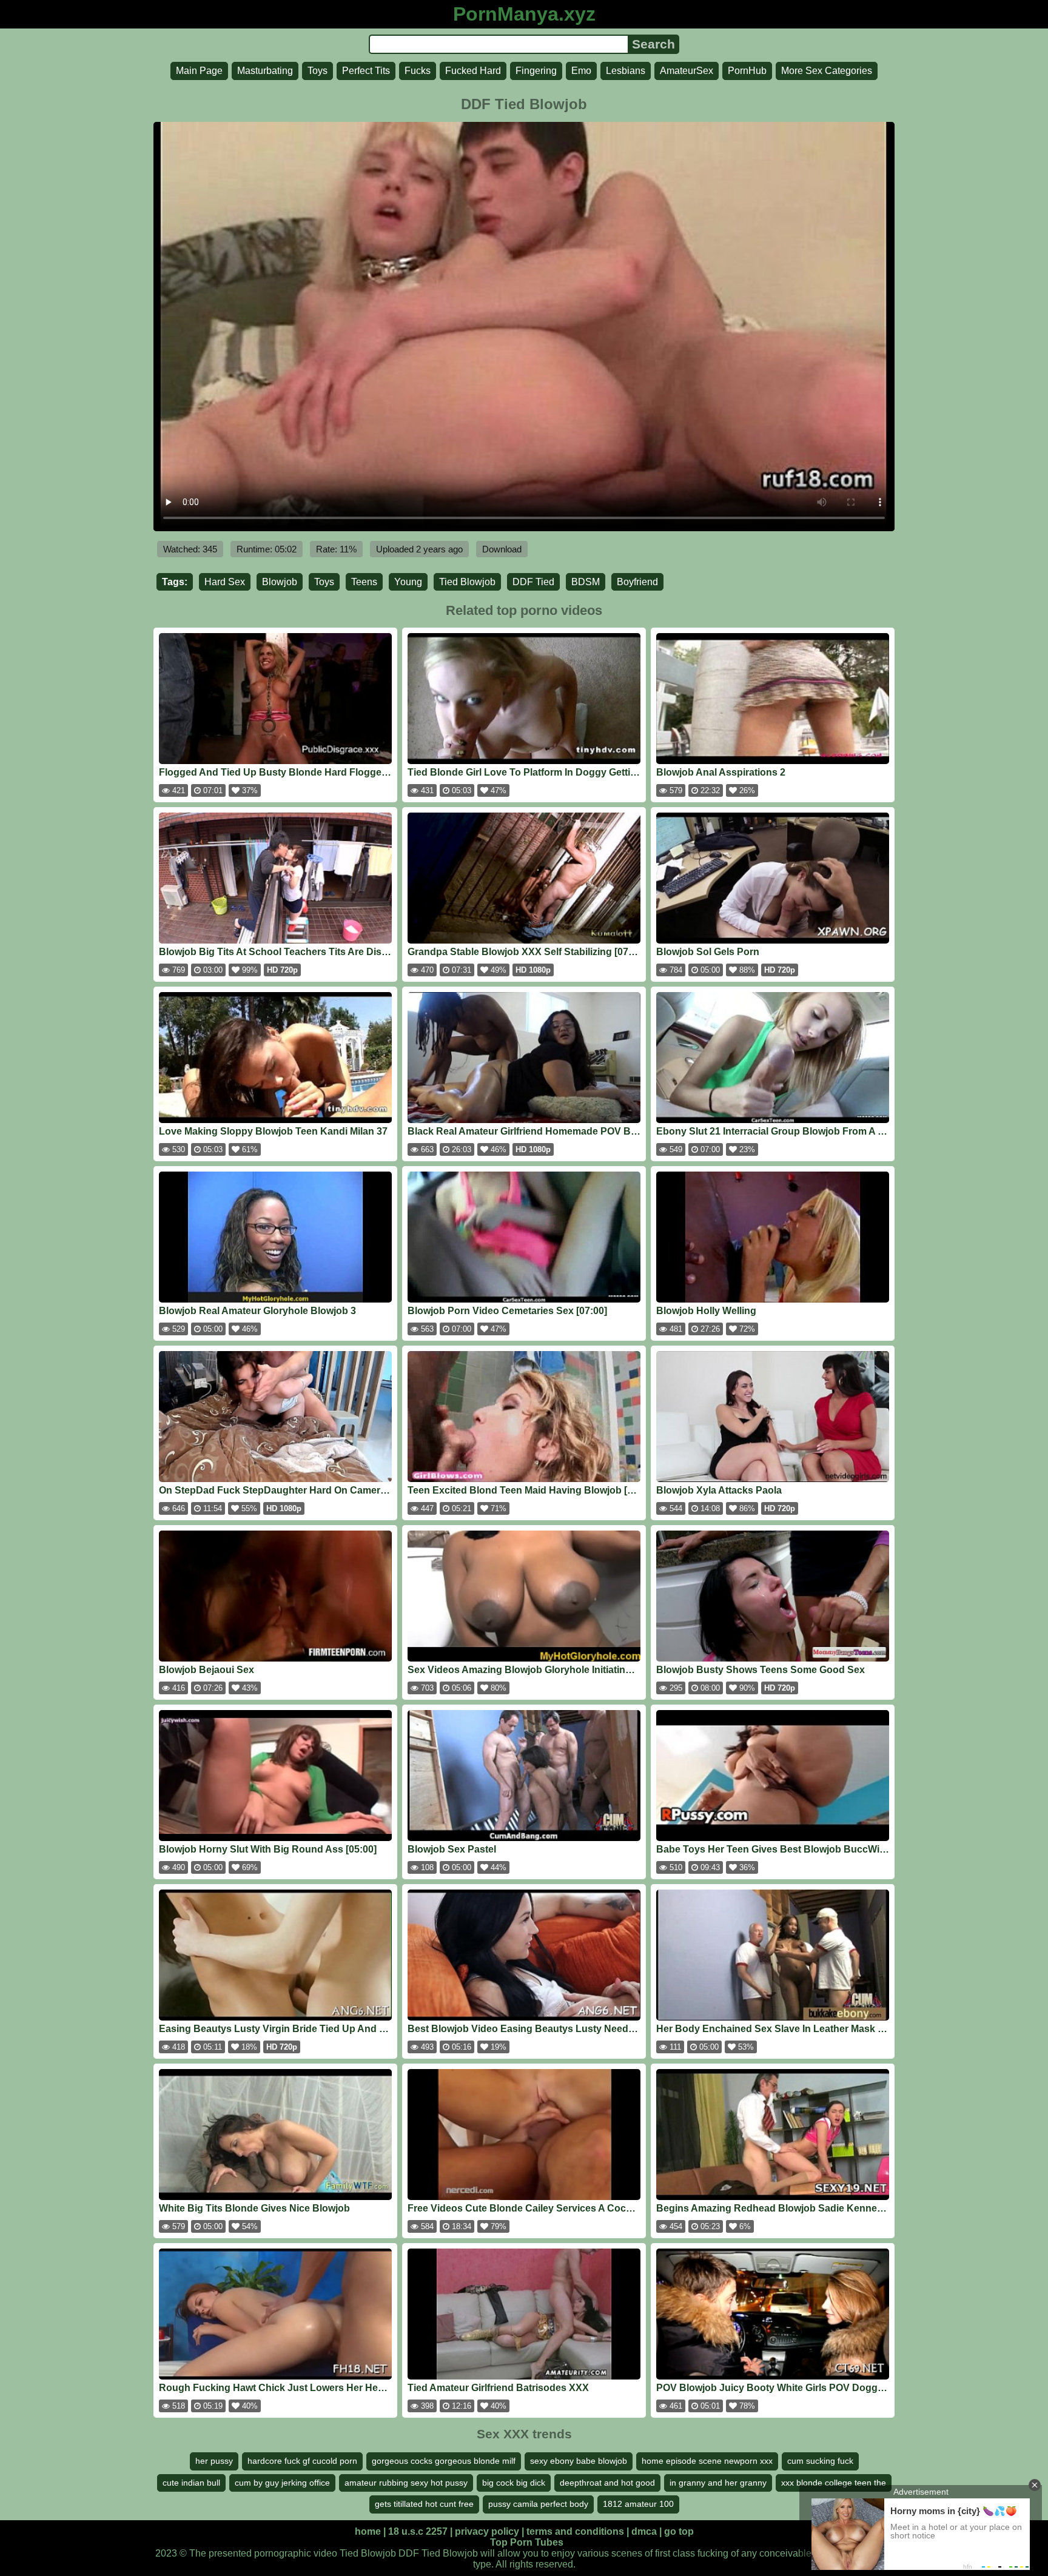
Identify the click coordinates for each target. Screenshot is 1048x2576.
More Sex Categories (827, 71)
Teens (364, 582)
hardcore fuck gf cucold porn (302, 2461)
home (368, 2531)
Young (408, 582)
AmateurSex (687, 71)
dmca (644, 2531)
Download (502, 549)
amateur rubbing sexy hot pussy (406, 2483)
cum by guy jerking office (282, 2483)
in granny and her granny (718, 2483)
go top (679, 2531)
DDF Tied (533, 582)
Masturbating (265, 71)
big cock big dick (514, 2483)
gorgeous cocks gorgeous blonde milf (444, 2461)
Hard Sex (225, 582)
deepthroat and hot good (607, 2483)
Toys (317, 71)
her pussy (214, 2461)
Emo (581, 71)
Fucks (418, 71)
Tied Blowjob (467, 582)
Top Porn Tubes (527, 2542)
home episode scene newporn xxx (707, 2461)
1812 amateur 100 (638, 2504)
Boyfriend (637, 582)
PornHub (747, 71)
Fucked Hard (473, 71)
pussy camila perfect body (538, 2504)
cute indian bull (191, 2483)
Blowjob (280, 582)
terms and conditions (575, 2531)
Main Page (199, 71)
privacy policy (487, 2531)
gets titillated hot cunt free (424, 2504)
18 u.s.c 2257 (418, 2531)
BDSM (586, 582)
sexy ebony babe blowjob (579, 2461)
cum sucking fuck (820, 2461)
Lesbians (626, 71)
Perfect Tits (366, 71)
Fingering (536, 71)
